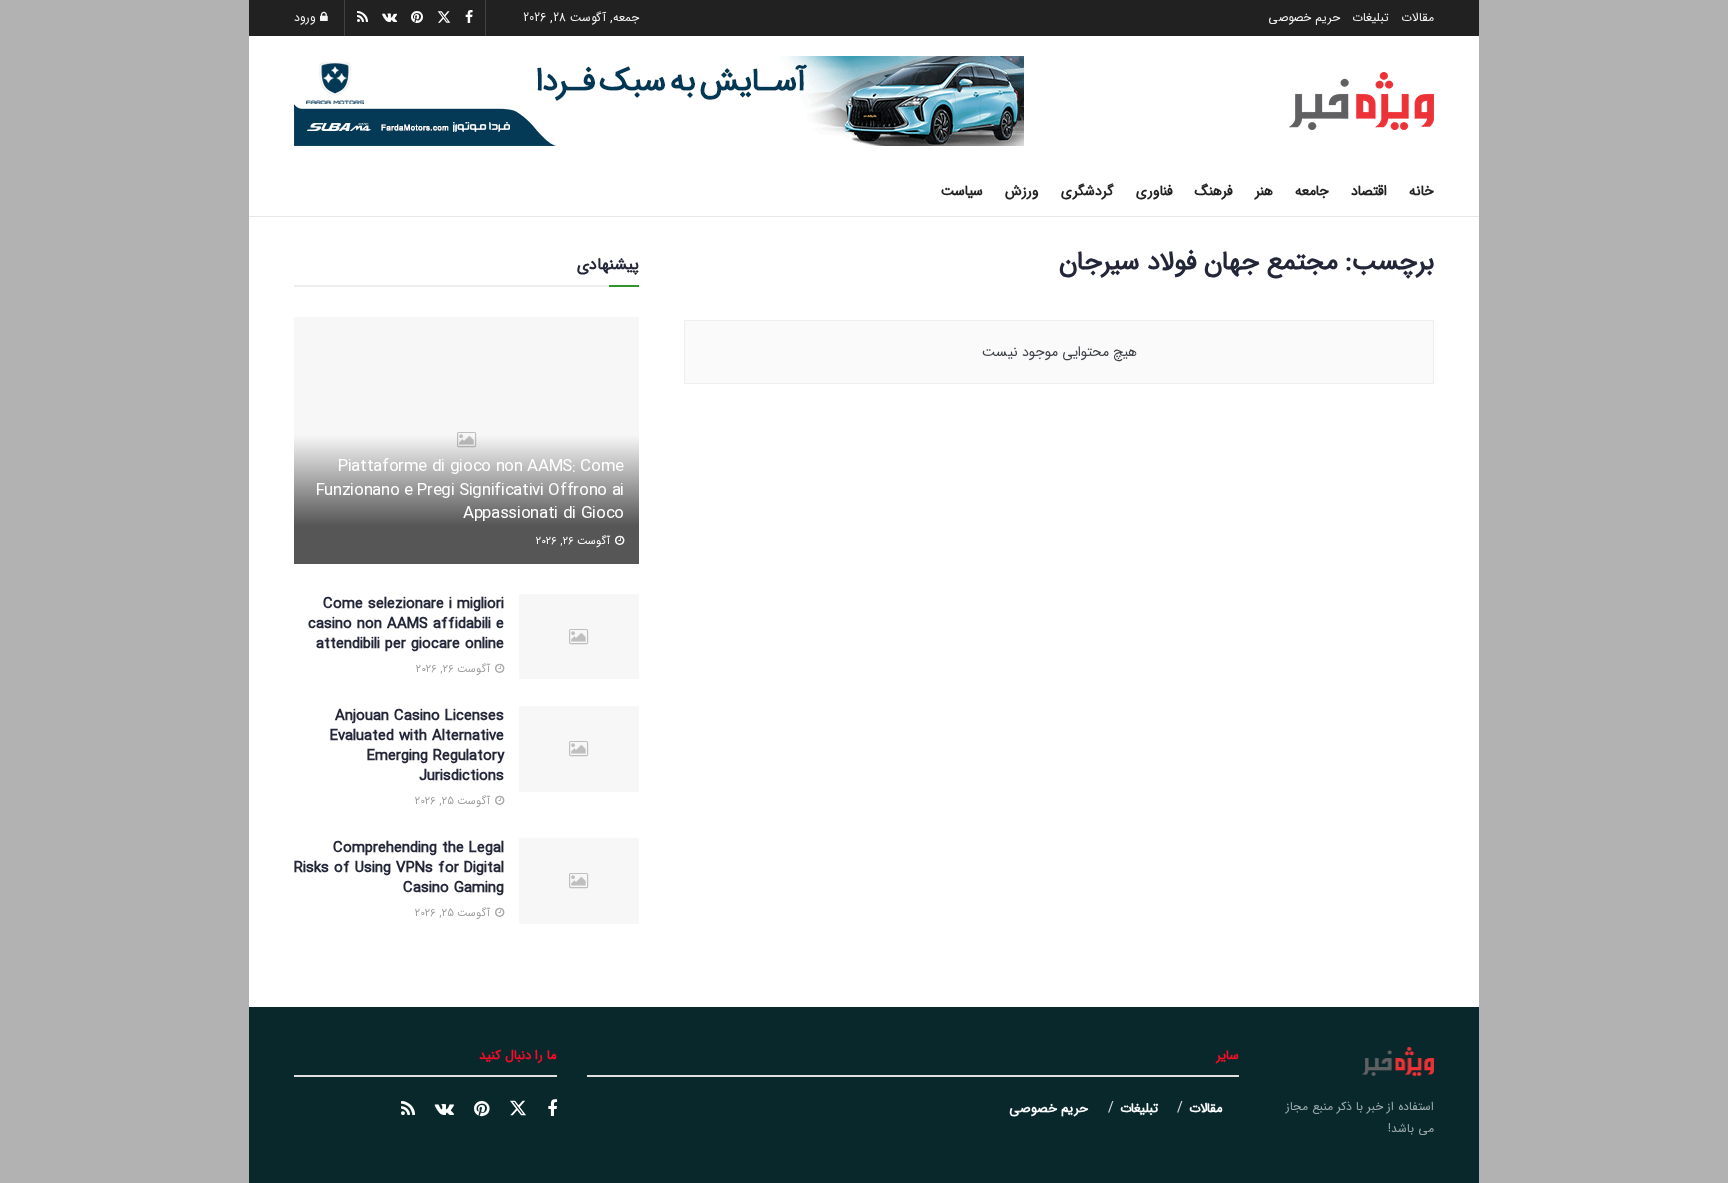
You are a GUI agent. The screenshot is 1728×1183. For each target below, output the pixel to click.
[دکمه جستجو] (301, 191)
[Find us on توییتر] (518, 1109)
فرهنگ (1214, 191)
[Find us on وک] (444, 1110)
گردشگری (1087, 191)
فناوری (1154, 191)
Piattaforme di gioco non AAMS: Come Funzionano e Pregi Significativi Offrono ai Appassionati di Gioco (470, 490)
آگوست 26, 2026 (574, 541)
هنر (1264, 191)
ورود (307, 17)
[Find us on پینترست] (481, 1110)
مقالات (1417, 17)
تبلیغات (1370, 17)
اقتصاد (1369, 191)
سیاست (962, 191)
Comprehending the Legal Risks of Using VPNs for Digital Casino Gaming (399, 868)
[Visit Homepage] (1361, 101)
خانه (1421, 191)
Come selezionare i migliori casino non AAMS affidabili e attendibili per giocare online (406, 624)
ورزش (1022, 191)
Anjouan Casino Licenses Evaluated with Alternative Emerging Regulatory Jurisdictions (417, 746)
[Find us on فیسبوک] (552, 1110)
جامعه (1312, 191)
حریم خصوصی (1304, 17)
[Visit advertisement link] (659, 101)
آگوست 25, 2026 (454, 801)
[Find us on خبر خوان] (408, 1110)
